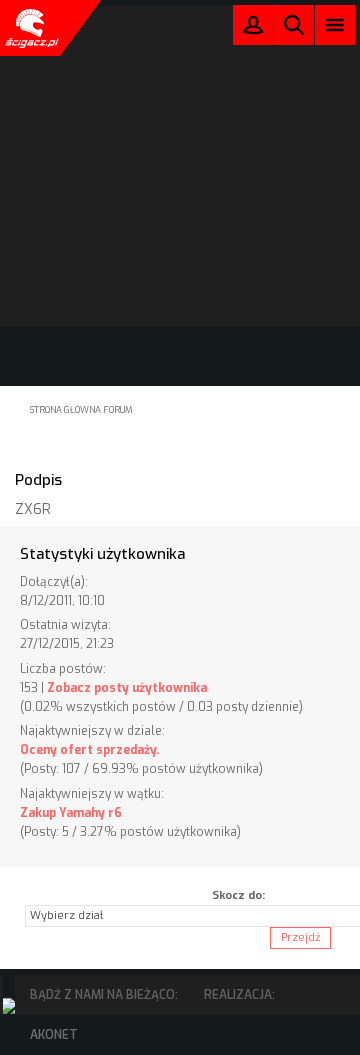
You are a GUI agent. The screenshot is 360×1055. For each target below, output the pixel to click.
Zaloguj (253, 29)
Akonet (54, 1035)
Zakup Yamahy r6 (71, 813)
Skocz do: (238, 895)
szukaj (294, 24)
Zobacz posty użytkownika (127, 688)
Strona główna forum (81, 410)
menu (335, 24)
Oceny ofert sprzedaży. (89, 750)
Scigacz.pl (30, 28)
